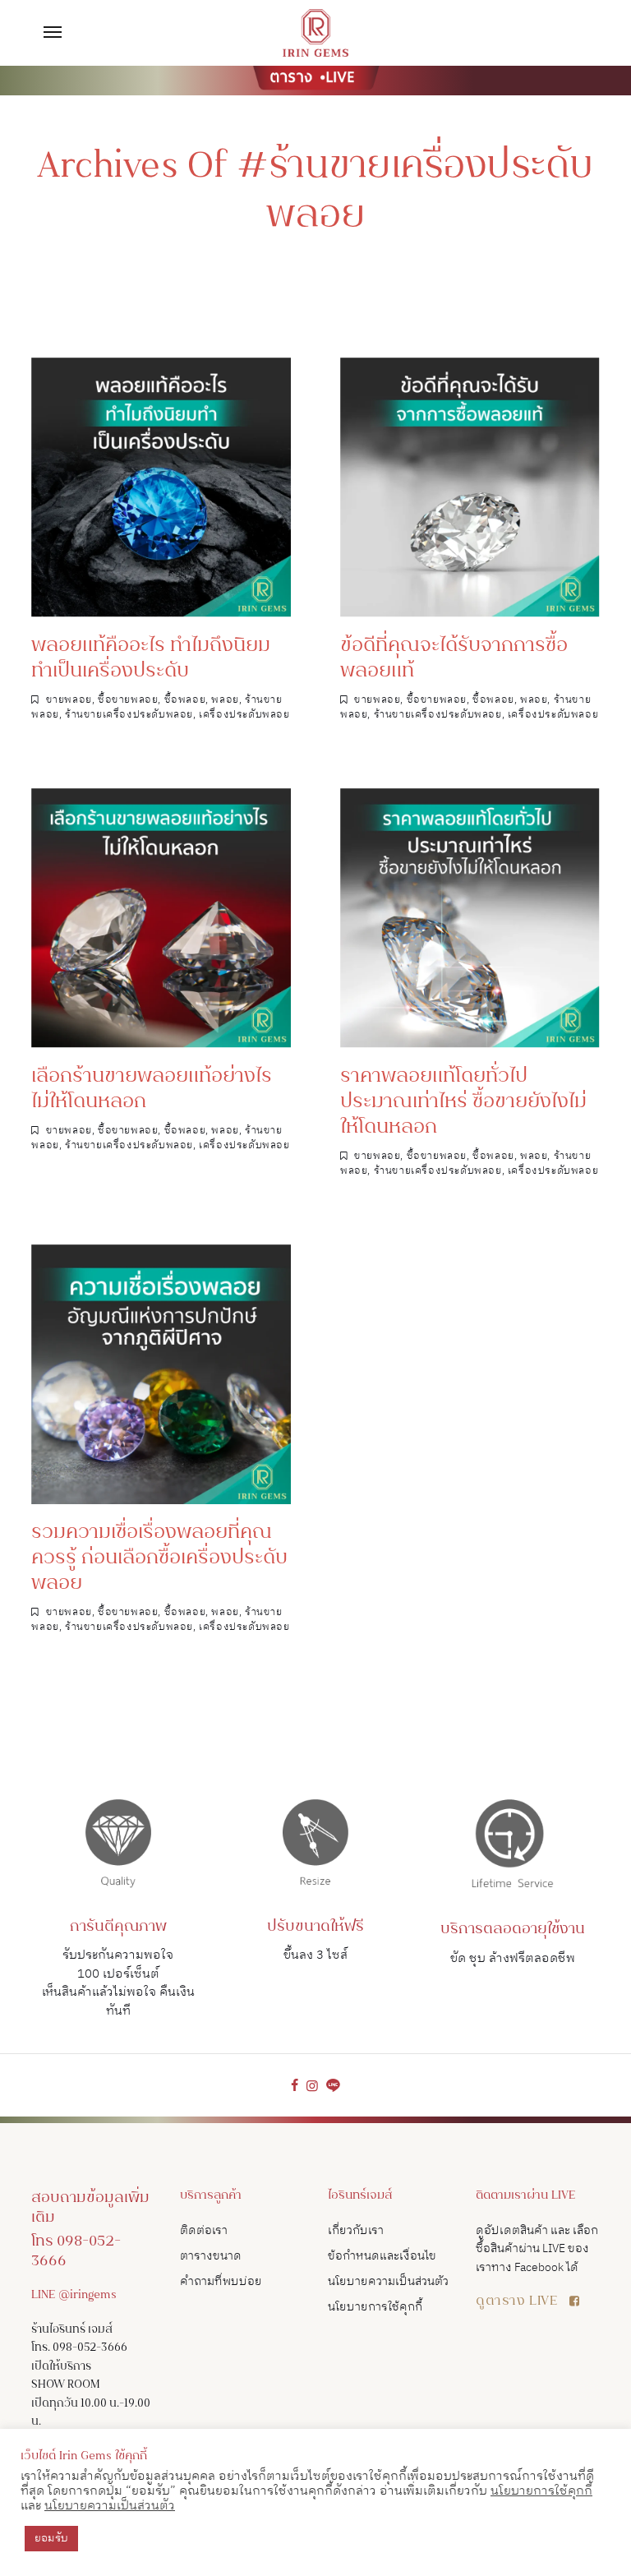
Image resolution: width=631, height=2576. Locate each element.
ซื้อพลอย (185, 700)
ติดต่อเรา (204, 2230)
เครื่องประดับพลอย (244, 715)
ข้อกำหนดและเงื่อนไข (382, 2256)
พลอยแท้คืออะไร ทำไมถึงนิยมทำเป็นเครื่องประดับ (151, 659)
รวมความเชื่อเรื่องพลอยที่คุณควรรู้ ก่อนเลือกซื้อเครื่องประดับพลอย (159, 1559)
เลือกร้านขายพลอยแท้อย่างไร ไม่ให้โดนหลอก (152, 1090)
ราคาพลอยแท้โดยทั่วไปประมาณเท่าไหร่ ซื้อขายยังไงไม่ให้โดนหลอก (463, 1103)
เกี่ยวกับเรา (356, 2230)
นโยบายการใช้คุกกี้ (375, 2307)
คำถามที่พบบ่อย (221, 2281)
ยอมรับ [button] (51, 2538)
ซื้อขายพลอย (128, 700)
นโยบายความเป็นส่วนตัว (388, 2281)
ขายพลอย (69, 700)
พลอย (225, 700)
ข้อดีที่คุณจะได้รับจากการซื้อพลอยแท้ (454, 659)
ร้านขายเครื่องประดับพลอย (129, 715)
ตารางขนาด (211, 2256)
